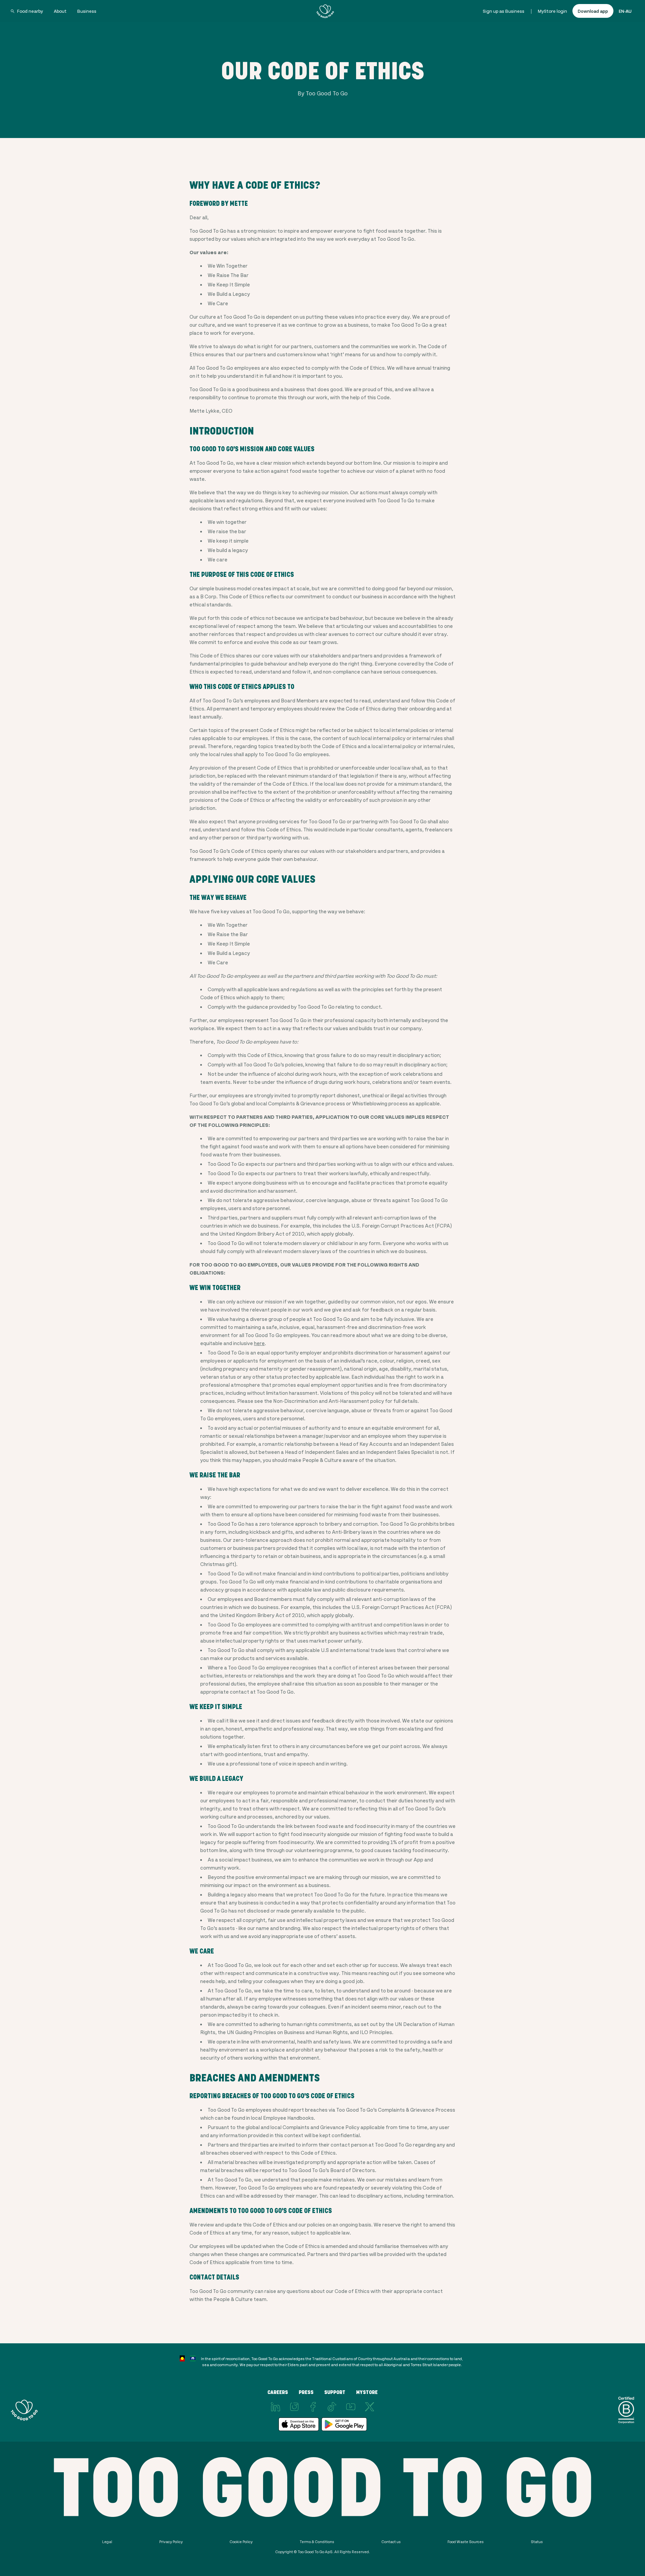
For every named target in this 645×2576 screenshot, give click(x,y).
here (259, 1343)
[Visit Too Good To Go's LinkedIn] (275, 2407)
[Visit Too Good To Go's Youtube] (351, 2407)
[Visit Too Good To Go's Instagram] (294, 2407)
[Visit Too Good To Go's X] (370, 2407)
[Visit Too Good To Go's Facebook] (313, 2407)
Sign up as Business (504, 11)
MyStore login (552, 11)
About (60, 11)
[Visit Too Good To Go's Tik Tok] (332, 2407)
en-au (625, 11)
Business (87, 11)
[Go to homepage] (325, 11)
